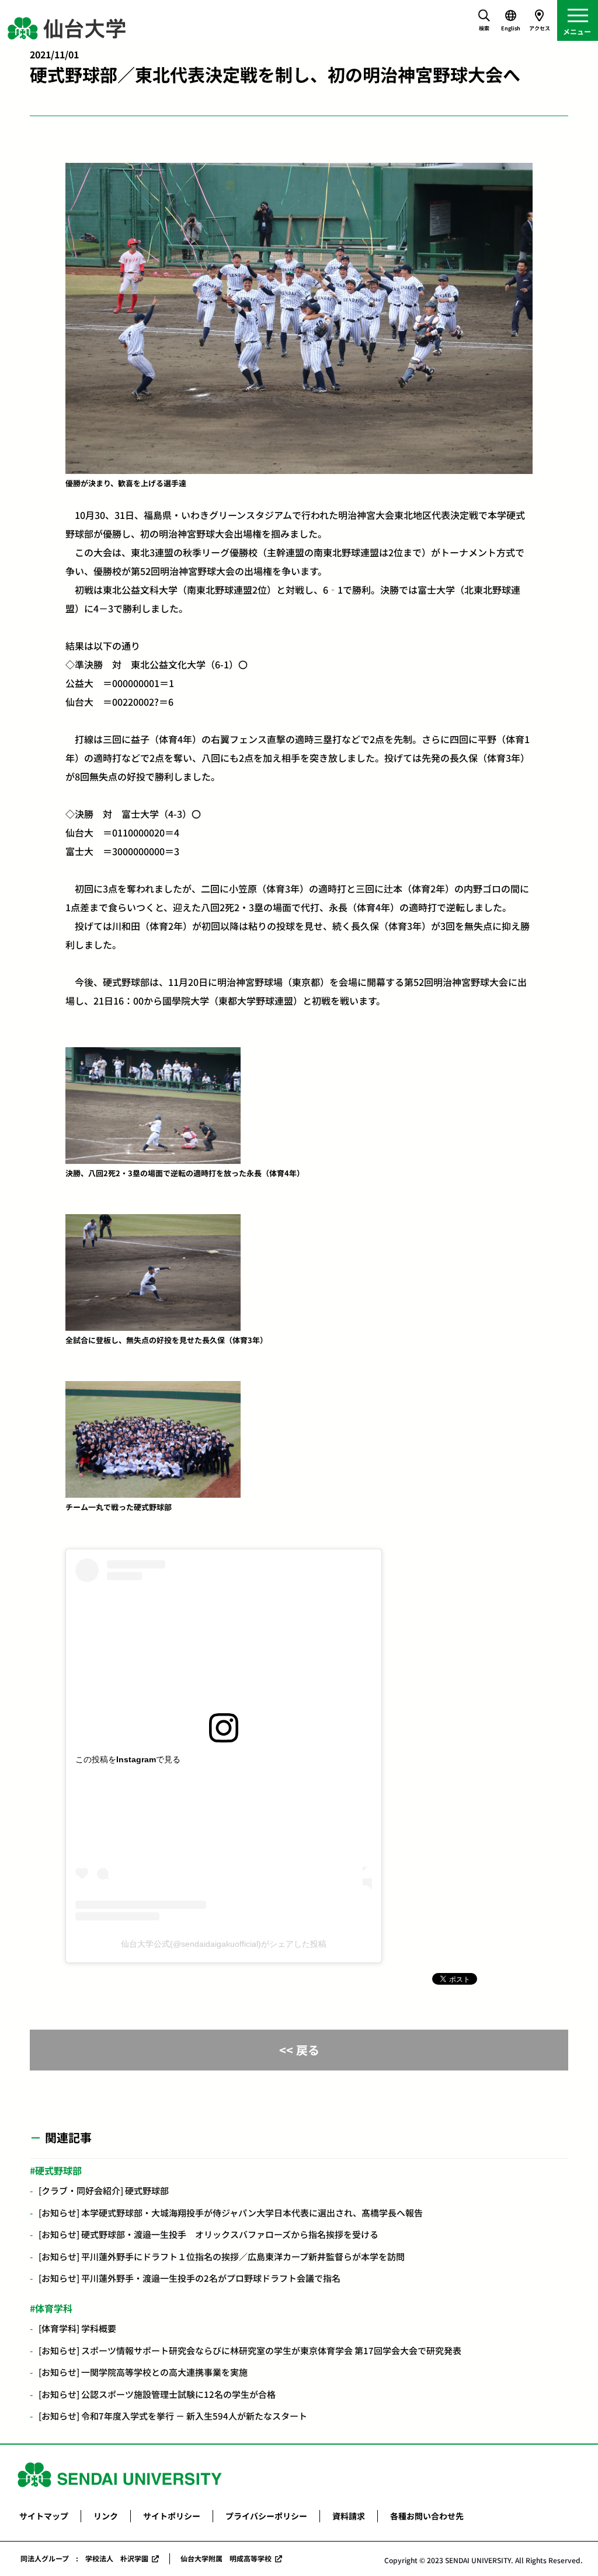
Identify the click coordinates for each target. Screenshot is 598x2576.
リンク (106, 2516)
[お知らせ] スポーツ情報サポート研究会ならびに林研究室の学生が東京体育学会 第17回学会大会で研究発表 (250, 2350)
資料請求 (349, 2516)
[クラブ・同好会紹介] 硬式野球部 (104, 2190)
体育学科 (54, 2308)
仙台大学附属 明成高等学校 (226, 2558)
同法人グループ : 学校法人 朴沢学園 (84, 2558)
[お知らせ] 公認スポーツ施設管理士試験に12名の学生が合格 (157, 2394)
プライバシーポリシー (266, 2516)
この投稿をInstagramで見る (128, 1759)
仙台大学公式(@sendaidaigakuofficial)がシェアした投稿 (224, 1944)
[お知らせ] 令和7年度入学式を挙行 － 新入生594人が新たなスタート (173, 2416)
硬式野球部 (58, 2170)
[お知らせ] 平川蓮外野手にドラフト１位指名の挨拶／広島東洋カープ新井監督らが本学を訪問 (226, 2256)
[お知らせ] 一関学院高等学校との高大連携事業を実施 (143, 2372)
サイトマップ (44, 2516)
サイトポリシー (172, 2516)
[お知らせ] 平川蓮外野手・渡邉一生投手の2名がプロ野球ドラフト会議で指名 (190, 2278)
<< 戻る (299, 2050)
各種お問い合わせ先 (427, 2516)
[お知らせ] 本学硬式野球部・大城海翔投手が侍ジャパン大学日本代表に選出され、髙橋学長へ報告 (231, 2213)
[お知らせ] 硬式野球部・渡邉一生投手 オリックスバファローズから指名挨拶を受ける (208, 2234)
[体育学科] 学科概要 (77, 2328)
